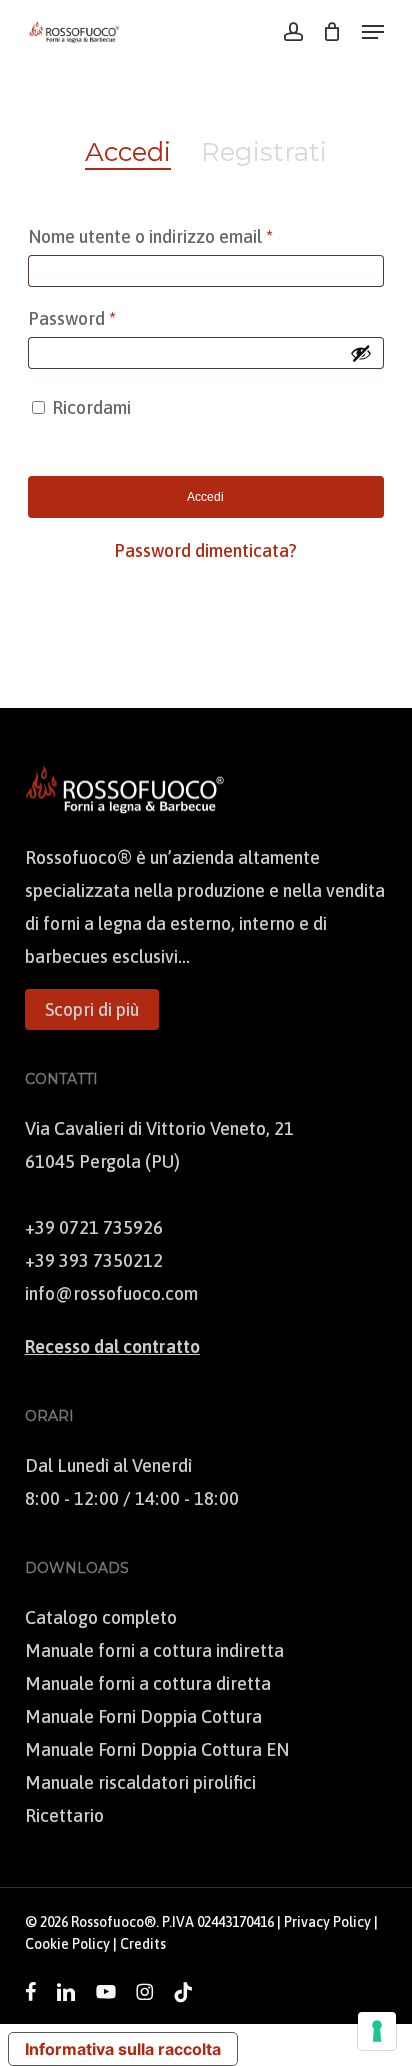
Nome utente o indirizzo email (186, 236)
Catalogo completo (101, 1617)
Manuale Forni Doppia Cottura (143, 1716)
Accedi (205, 497)
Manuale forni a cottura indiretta (154, 1650)
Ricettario (64, 1815)
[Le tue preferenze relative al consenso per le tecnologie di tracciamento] (377, 2031)
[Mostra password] (361, 353)
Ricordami (91, 407)
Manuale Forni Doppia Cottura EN (157, 1749)
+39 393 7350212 (94, 1260)
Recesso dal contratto (112, 1346)
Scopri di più (92, 1009)
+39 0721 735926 (94, 1227)
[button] (373, 32)
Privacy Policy (327, 1922)
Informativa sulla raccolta (123, 2049)
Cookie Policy (67, 1944)
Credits (143, 1944)
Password (107, 318)
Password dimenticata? (205, 550)
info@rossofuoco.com (111, 1293)
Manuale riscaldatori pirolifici (140, 1782)
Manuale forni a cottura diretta (148, 1683)
